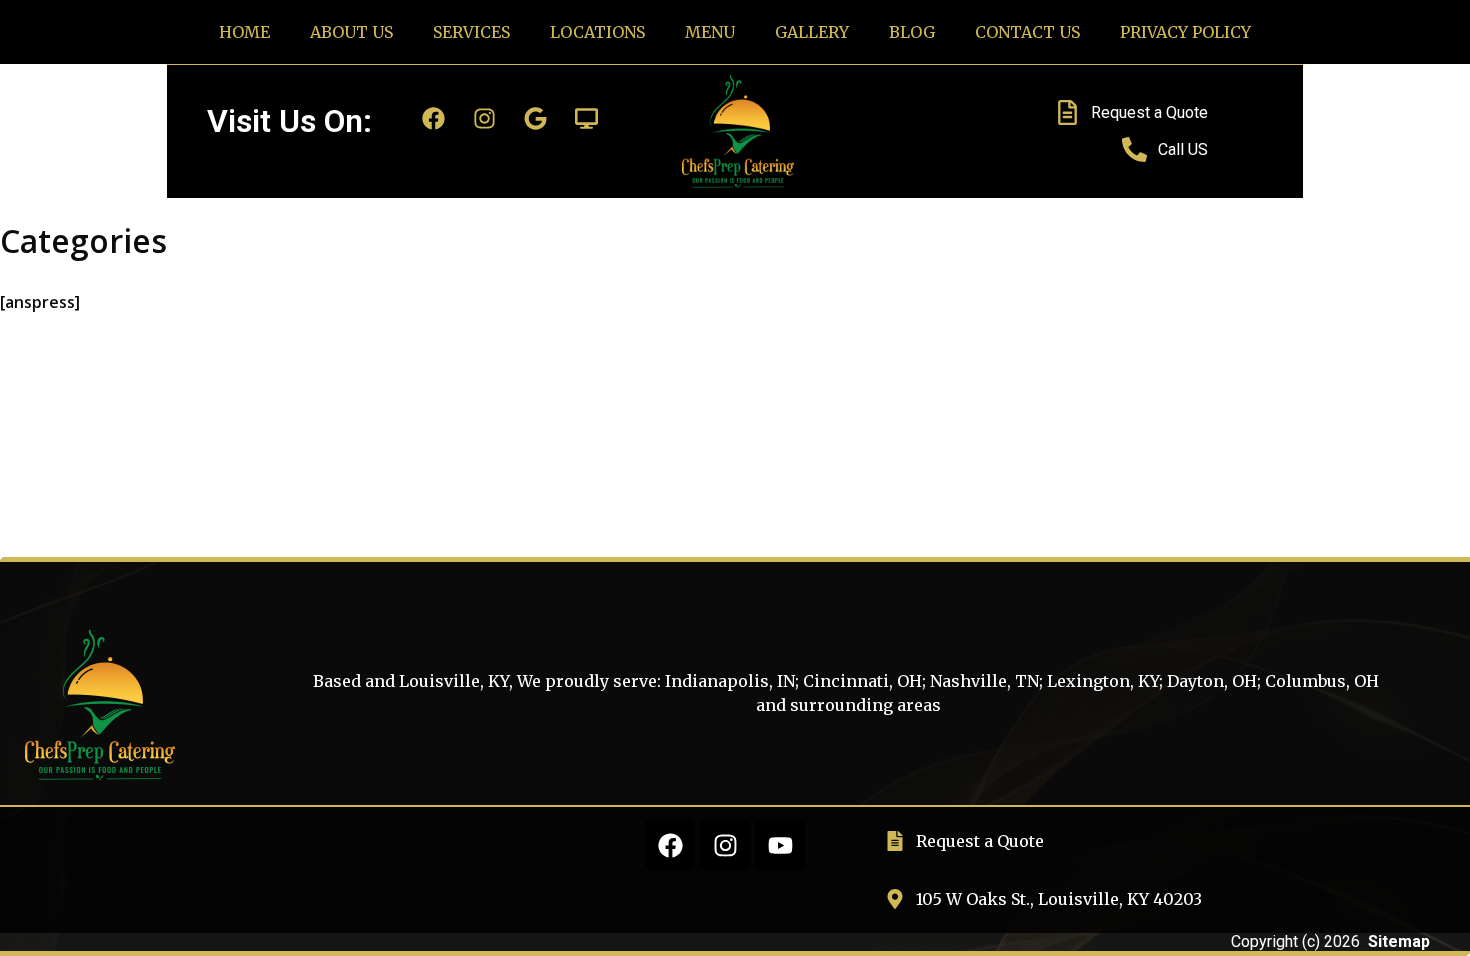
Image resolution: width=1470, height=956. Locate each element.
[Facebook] (434, 118)
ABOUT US (351, 32)
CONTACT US (1027, 32)
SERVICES (471, 32)
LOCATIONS (597, 32)
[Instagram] (485, 118)
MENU (710, 32)
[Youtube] (780, 845)
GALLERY (812, 32)
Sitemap (1399, 941)
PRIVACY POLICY (1185, 32)
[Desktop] (587, 118)
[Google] (536, 118)
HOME (244, 32)
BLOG (912, 32)
